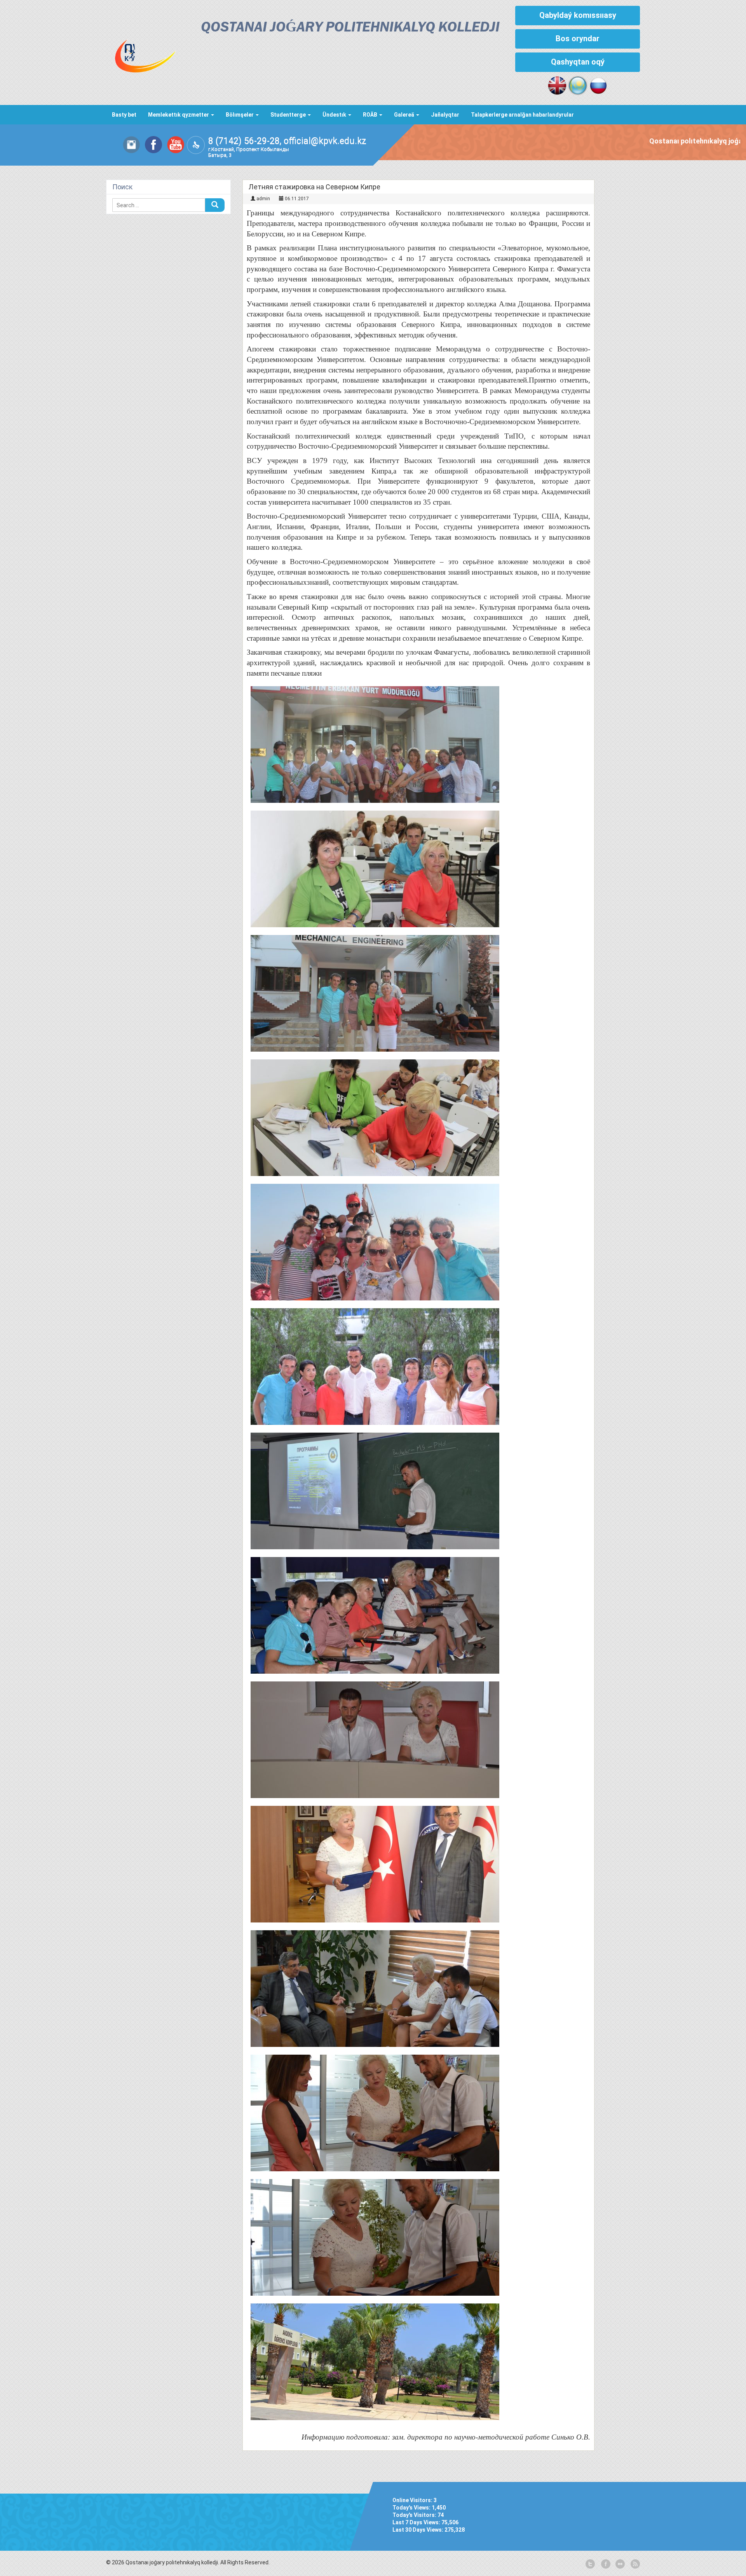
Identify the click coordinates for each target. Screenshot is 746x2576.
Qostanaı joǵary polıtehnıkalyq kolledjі (350, 28)
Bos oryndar (578, 38)
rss (634, 2564)
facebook (605, 2564)
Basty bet (124, 115)
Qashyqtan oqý (578, 62)
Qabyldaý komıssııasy (578, 15)
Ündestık (335, 115)
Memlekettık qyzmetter (179, 115)
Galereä (405, 115)
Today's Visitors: (415, 2515)
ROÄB (371, 115)
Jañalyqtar (445, 115)
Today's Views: (412, 2508)
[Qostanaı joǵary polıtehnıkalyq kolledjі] (146, 45)
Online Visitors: (413, 2500)
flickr (620, 2564)
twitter (590, 2564)
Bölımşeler (240, 115)
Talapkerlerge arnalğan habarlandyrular (522, 115)
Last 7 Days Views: (417, 2522)
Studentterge (289, 115)
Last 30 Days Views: (418, 2530)
